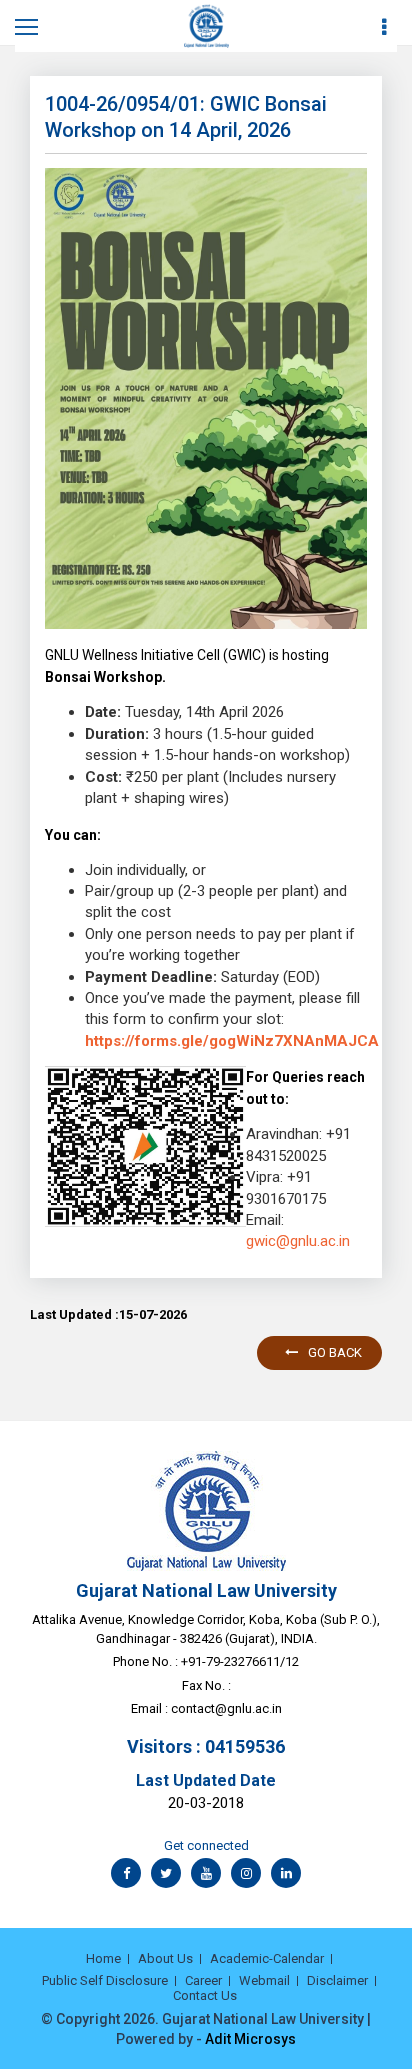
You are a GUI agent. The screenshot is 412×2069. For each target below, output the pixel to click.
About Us (165, 1958)
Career (203, 1980)
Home (103, 1958)
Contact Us (205, 1995)
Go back (335, 1352)
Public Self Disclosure (105, 1980)
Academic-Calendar (267, 1958)
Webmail (264, 1980)
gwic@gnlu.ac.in (298, 1241)
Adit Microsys (250, 2039)
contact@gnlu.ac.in (226, 1708)
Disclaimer (337, 1980)
